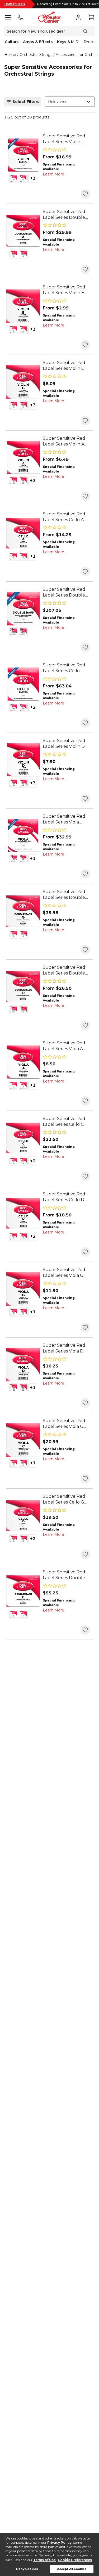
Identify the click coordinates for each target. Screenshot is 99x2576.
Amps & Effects (38, 42)
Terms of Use (44, 2560)
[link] (66, 139)
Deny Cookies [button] (27, 2569)
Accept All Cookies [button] (72, 2569)
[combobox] (70, 102)
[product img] (23, 155)
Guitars (12, 42)
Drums (90, 42)
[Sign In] (78, 17)
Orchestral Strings (36, 55)
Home (10, 55)
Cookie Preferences (75, 2560)
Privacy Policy (59, 2543)
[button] (14, 178)
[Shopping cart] (91, 17)
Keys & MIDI (68, 42)
